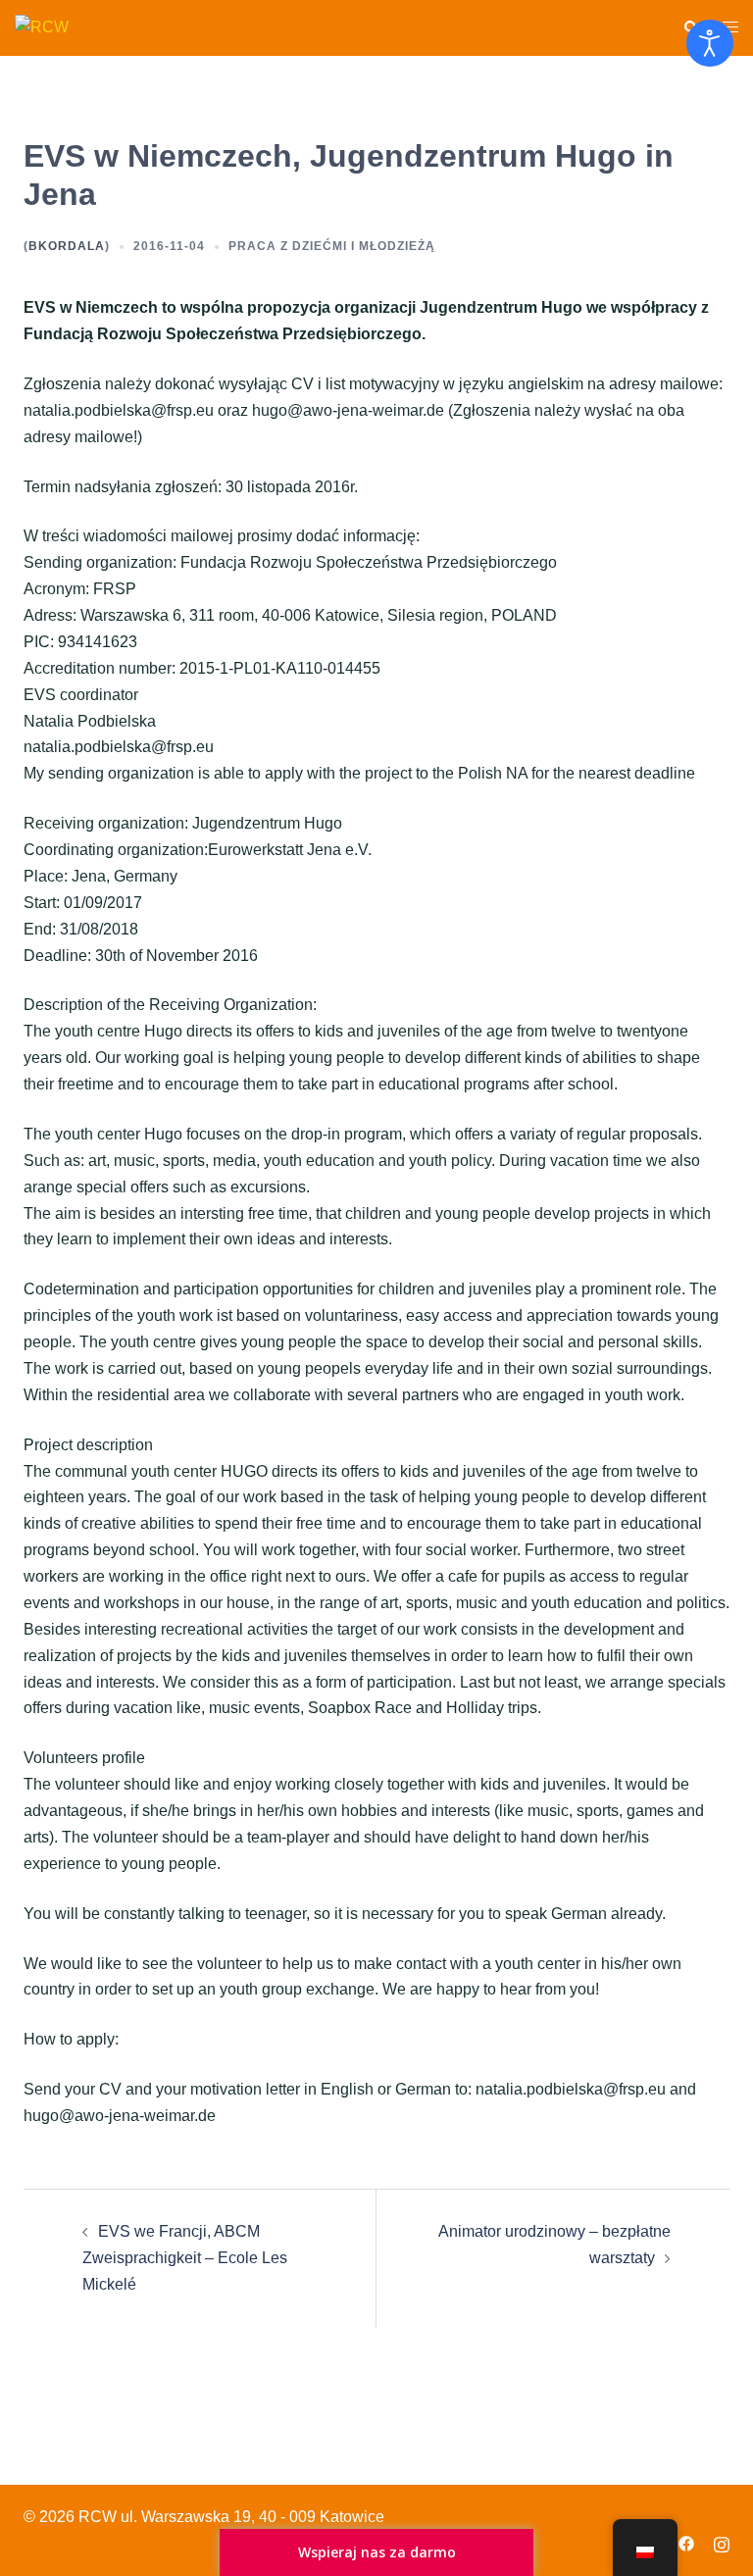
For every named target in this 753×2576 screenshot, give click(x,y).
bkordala (67, 246)
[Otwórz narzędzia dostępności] (710, 43)
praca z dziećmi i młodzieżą (332, 246)
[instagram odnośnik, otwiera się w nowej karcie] (722, 2542)
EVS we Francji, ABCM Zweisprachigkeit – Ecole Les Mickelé (185, 2258)
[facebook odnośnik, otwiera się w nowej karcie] (686, 2542)
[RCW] (42, 27)
